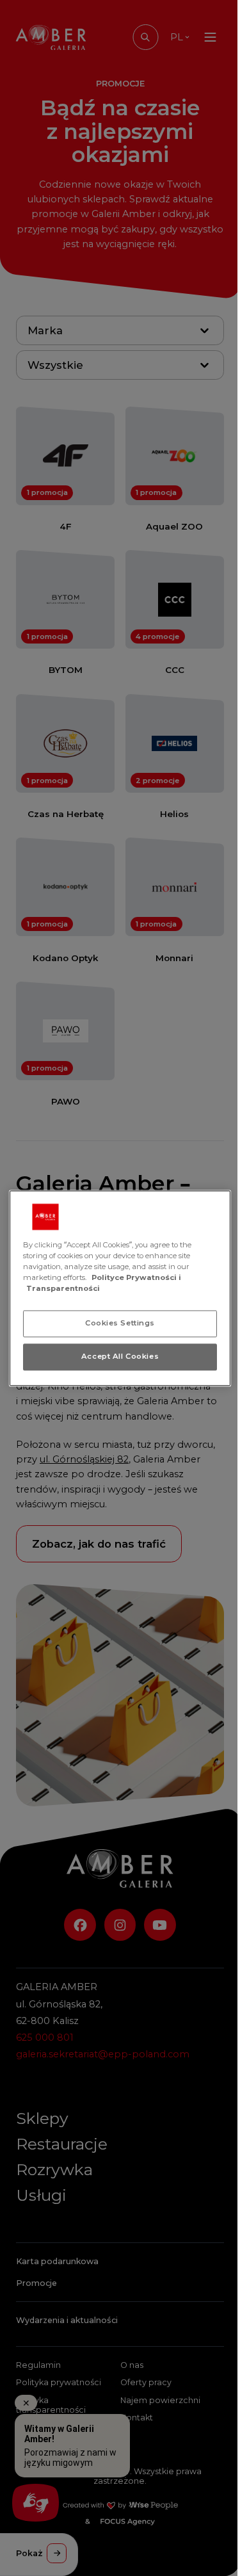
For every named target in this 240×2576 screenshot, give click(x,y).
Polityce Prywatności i (136, 1277)
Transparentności (63, 1288)
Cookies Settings (120, 1323)
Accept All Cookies (120, 1356)
